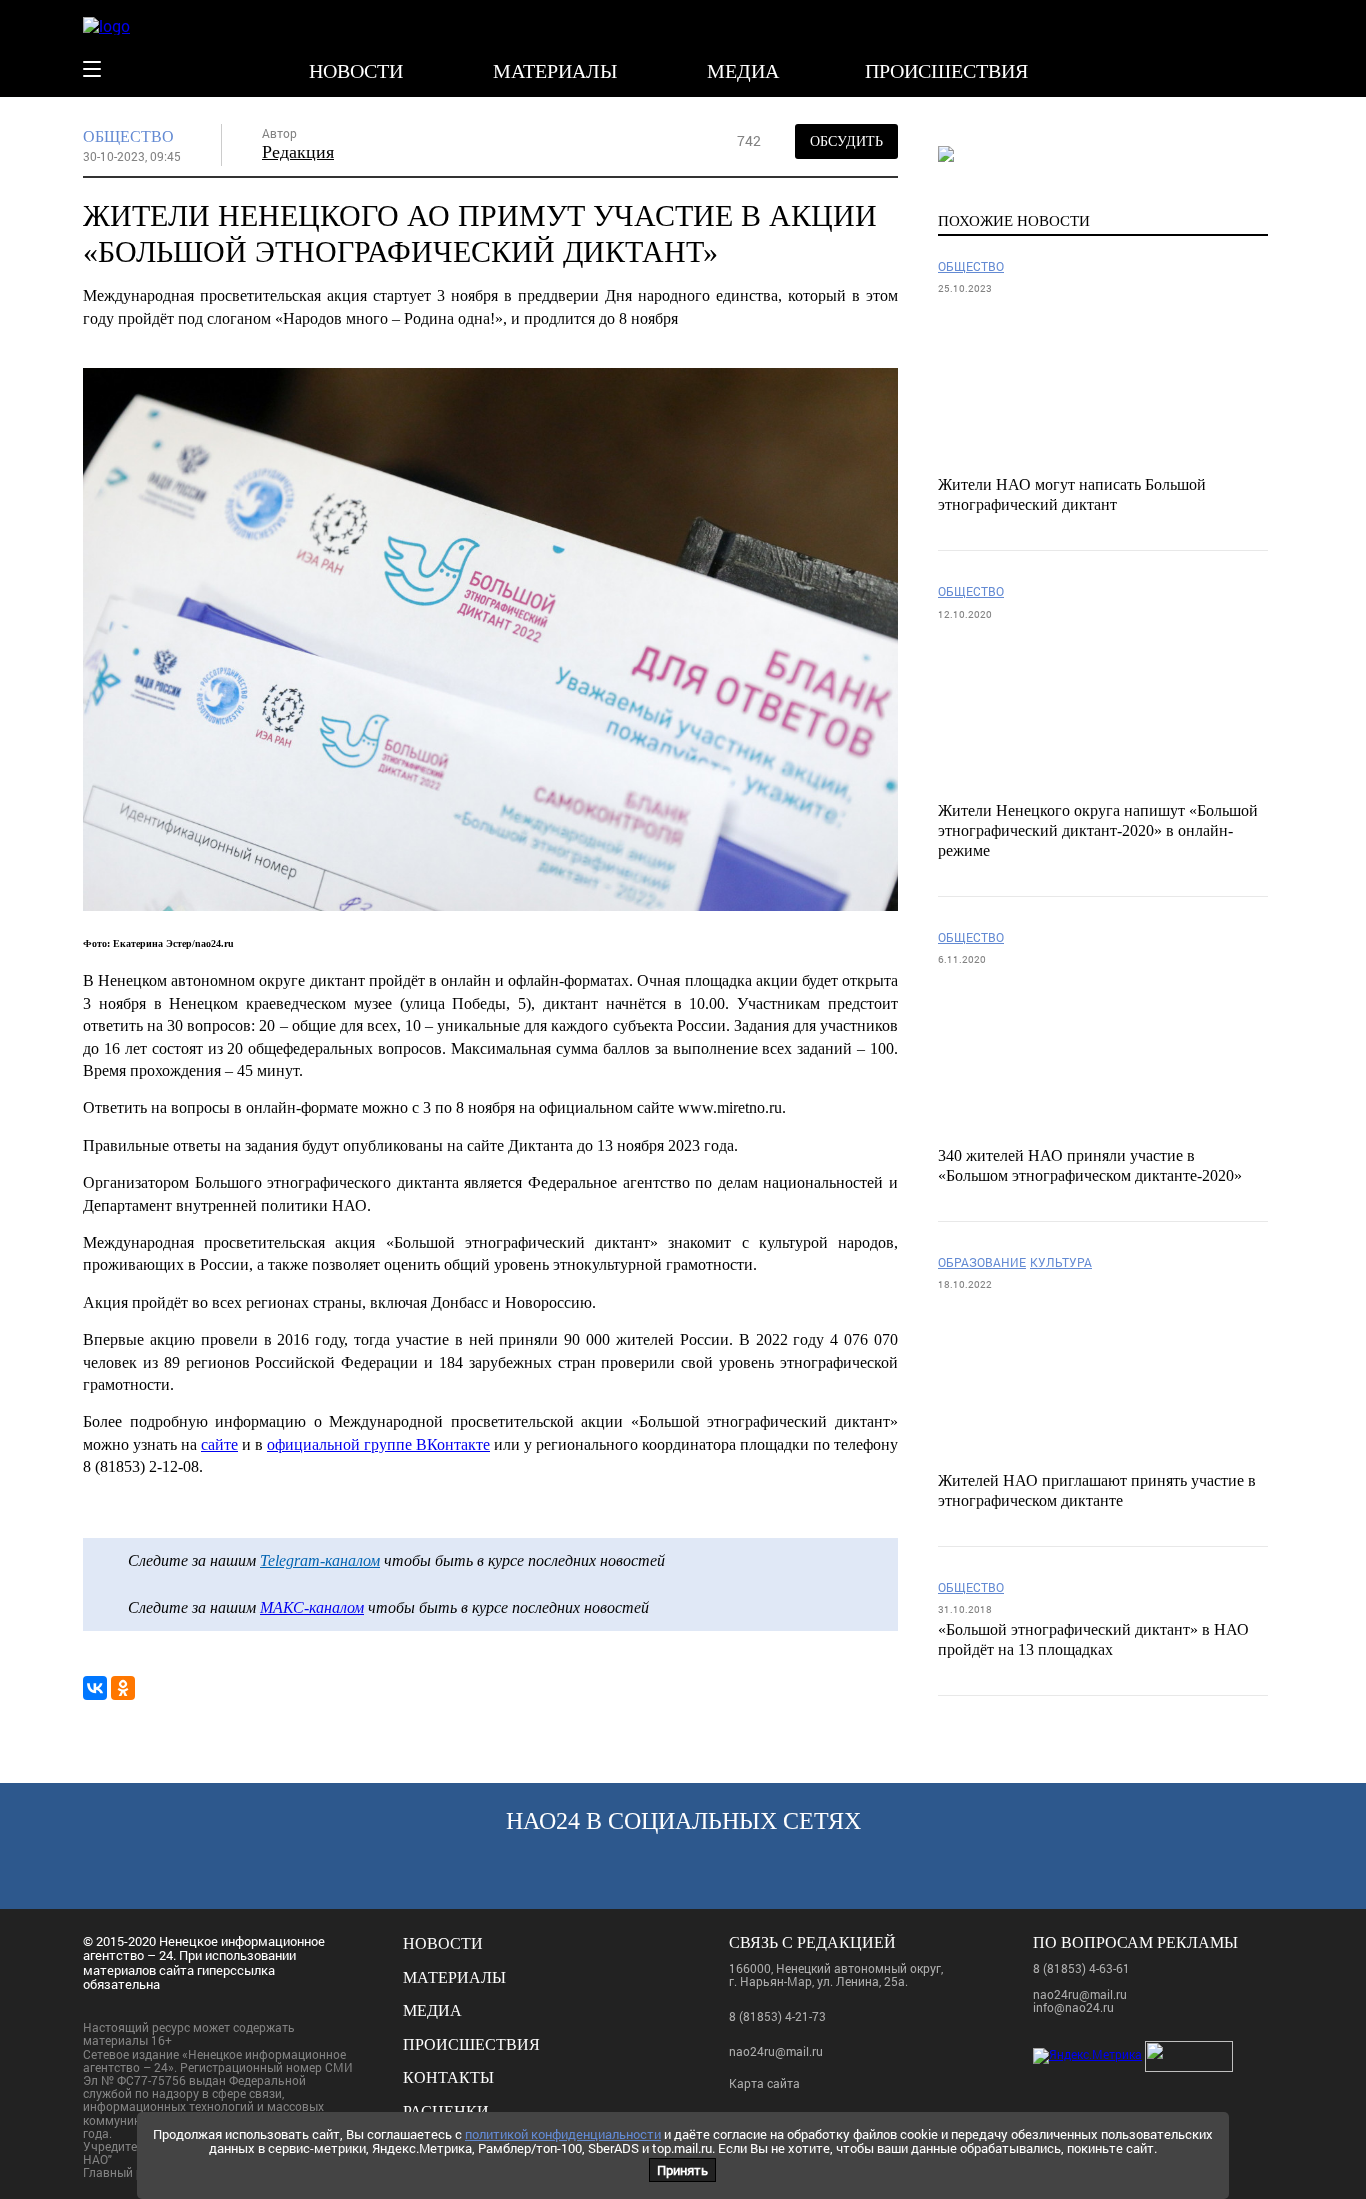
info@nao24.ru (1073, 2007)
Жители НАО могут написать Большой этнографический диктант (1072, 494)
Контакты (448, 2077)
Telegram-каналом (320, 1560)
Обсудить (846, 141)
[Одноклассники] (123, 1688)
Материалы (555, 71)
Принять (682, 2170)
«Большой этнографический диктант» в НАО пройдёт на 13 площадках (1093, 1639)
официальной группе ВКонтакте (378, 1444)
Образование (982, 1262)
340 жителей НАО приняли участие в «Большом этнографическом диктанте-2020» (1090, 1165)
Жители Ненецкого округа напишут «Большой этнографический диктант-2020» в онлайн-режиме (1098, 830)
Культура (1061, 1262)
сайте (219, 1444)
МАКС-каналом (312, 1607)
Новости (356, 71)
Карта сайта (764, 2083)
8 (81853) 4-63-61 (1081, 1968)
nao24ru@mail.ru (776, 2051)
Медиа (743, 71)
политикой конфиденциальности (563, 2134)
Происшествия (946, 71)
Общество (128, 136)
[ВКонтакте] (95, 1688)
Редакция (298, 152)
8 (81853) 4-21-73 (777, 2016)
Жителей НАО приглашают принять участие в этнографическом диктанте (1097, 1490)
